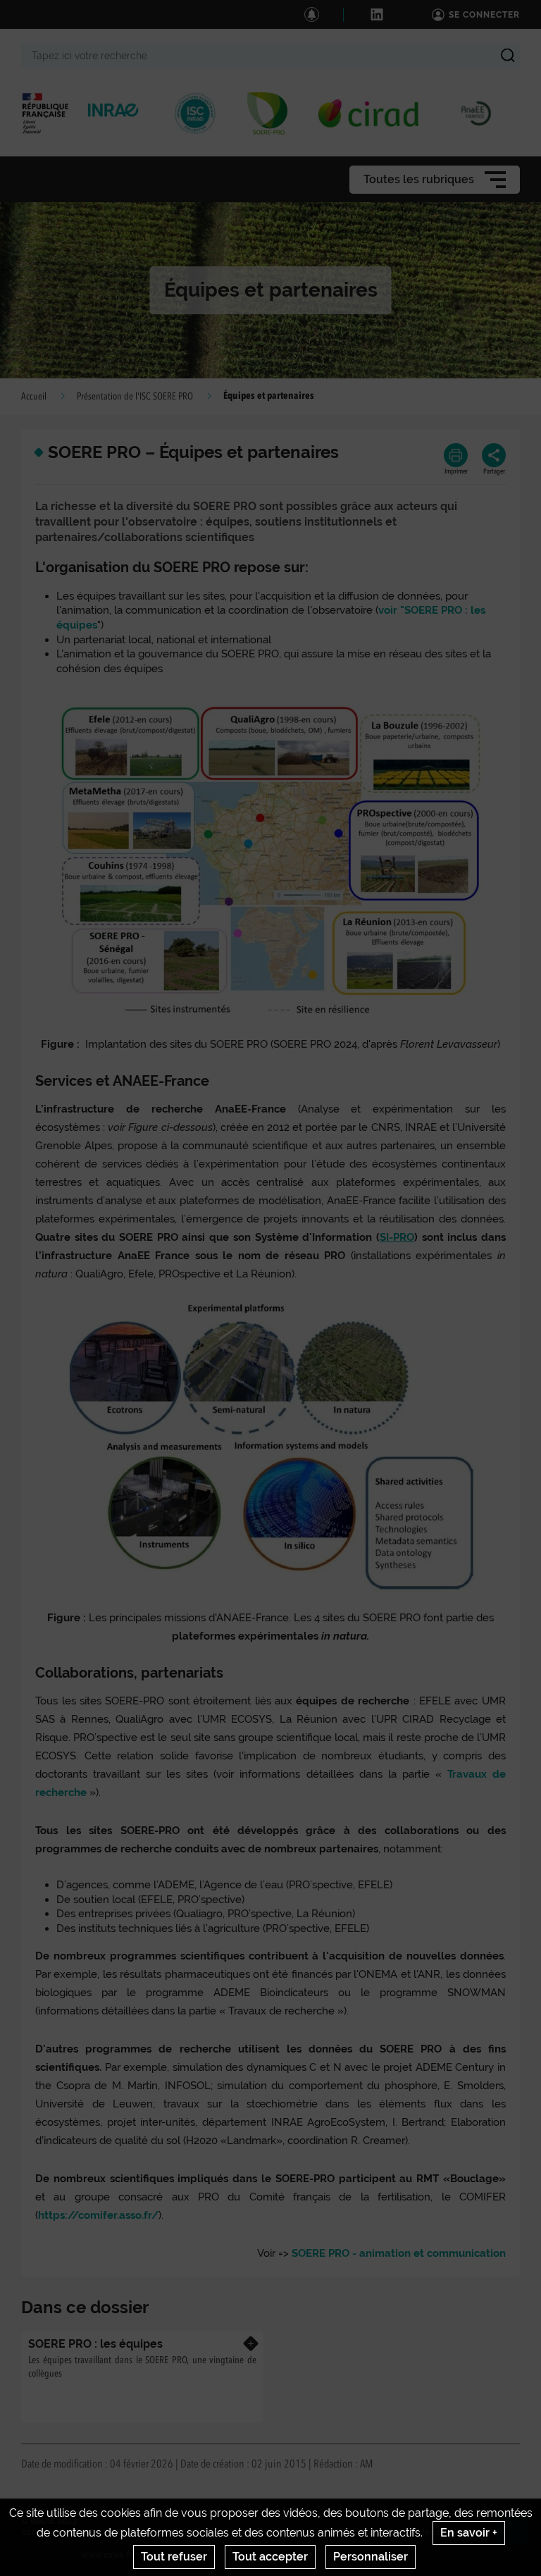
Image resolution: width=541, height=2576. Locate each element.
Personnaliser (371, 2557)
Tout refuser (174, 2557)
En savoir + (469, 2533)
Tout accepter (270, 2557)
